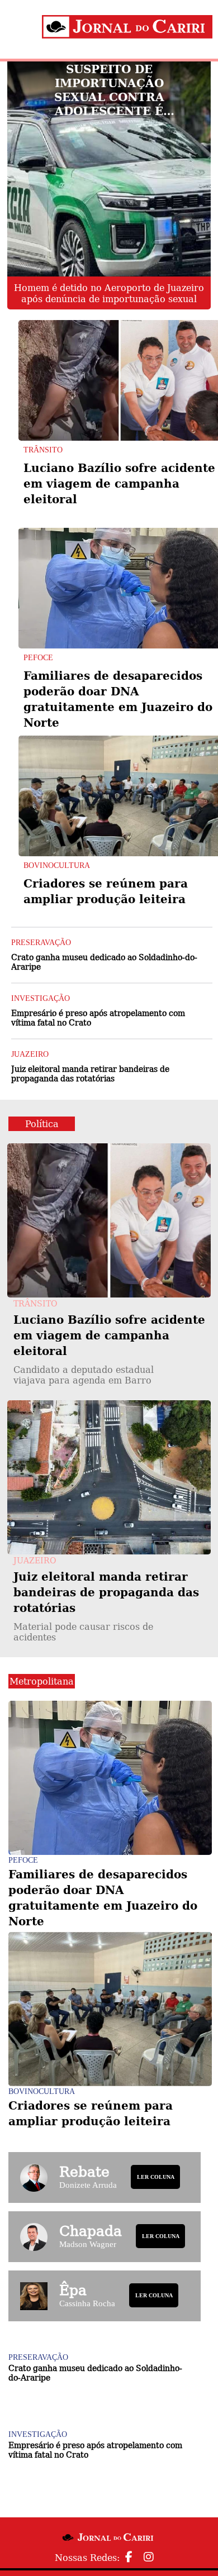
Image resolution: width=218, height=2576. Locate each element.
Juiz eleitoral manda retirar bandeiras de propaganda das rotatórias (90, 1073)
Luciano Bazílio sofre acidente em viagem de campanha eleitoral (119, 483)
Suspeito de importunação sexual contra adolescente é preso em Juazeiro (109, 90)
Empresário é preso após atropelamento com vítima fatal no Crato (98, 1017)
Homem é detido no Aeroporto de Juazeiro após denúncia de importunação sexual (109, 293)
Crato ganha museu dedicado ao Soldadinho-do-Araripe (104, 962)
